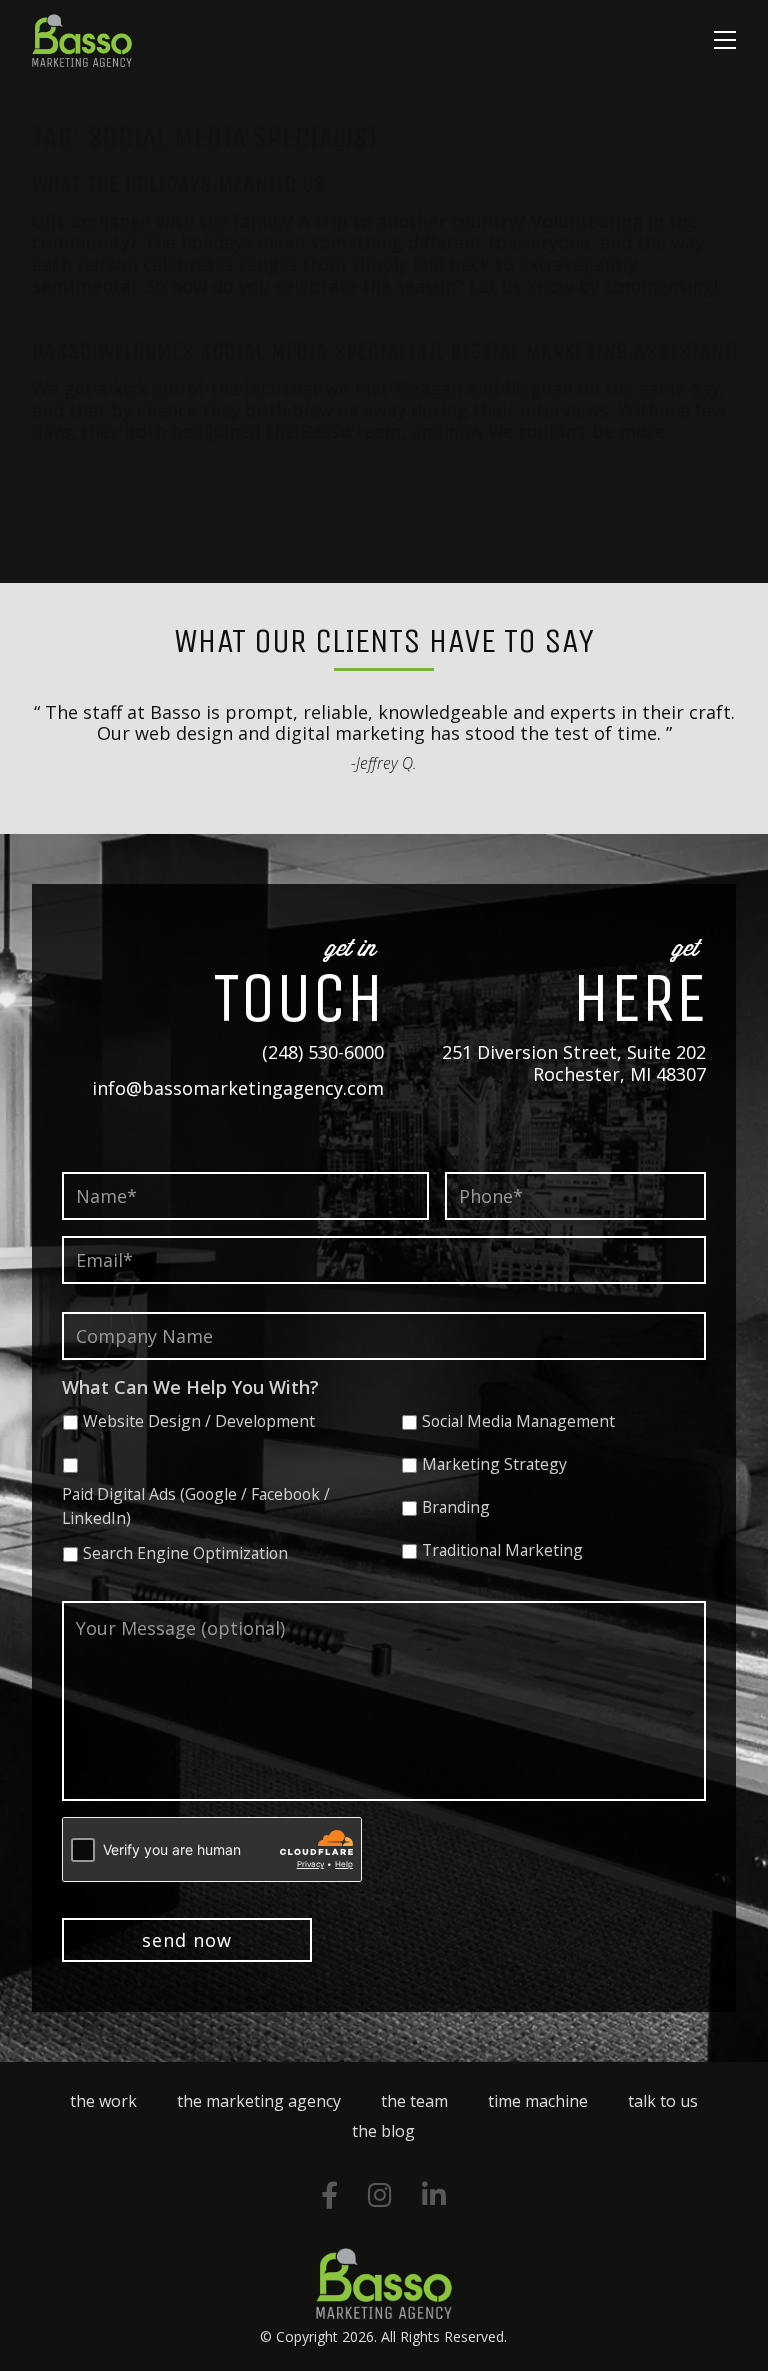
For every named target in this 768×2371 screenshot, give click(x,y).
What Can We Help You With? (190, 1387)
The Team (414, 2101)
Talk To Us (663, 2101)
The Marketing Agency (259, 2101)
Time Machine (538, 2101)
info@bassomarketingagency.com (238, 1088)
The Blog (383, 2131)
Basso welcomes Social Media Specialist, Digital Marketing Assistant (383, 351)
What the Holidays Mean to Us (179, 184)
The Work (103, 2101)
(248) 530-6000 (323, 1052)
